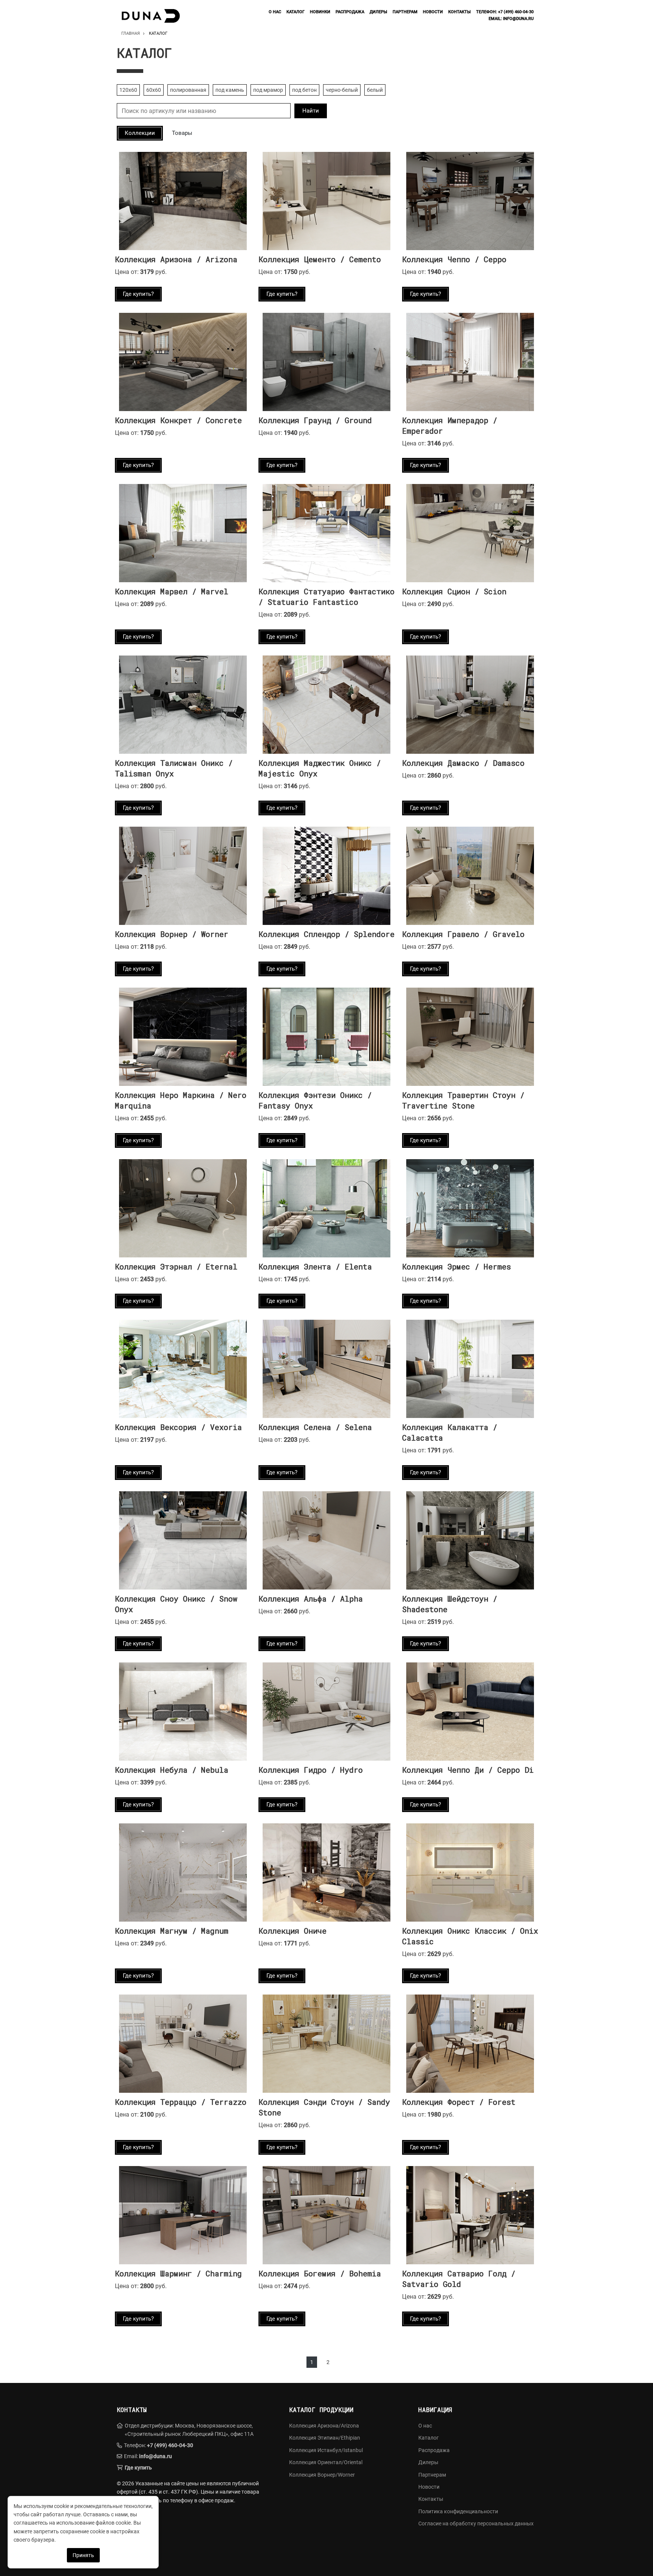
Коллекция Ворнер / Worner (172, 934)
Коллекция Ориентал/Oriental (326, 2462)
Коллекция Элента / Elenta (315, 1266)
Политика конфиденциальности (458, 2511)
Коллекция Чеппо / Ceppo (454, 259)
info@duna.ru (156, 2456)
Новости (433, 12)
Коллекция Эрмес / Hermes (456, 1266)
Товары (182, 133)
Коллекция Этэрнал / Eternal (176, 1266)
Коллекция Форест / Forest (459, 2102)
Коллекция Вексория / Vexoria (178, 1427)
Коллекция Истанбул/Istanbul (326, 2450)
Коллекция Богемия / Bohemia (320, 2273)
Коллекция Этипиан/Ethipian (325, 2438)
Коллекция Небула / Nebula (172, 1770)
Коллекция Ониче (292, 1931)
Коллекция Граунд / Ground (315, 420)
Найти (311, 111)
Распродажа (350, 12)
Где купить (138, 2468)
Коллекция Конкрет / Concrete (178, 420)
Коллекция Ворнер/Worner (322, 2475)
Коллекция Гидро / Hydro (311, 1770)
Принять (83, 2555)
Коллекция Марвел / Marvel (172, 591)
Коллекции (140, 133)
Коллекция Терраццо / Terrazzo (181, 2102)
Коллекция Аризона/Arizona (324, 2426)
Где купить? (138, 294)
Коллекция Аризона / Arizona (176, 259)
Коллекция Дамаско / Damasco (463, 763)
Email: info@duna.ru (511, 19)
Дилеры (378, 12)
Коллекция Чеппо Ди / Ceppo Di (468, 1770)
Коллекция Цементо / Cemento (320, 259)
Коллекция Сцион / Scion (454, 591)
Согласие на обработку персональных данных (476, 2523)
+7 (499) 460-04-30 (170, 2445)
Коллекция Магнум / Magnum (172, 1931)
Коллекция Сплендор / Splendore (326, 934)
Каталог (296, 12)
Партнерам (405, 12)
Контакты (460, 12)
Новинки (320, 12)
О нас (275, 12)
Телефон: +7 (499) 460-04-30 (505, 12)
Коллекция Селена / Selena (315, 1427)
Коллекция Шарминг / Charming (178, 2273)
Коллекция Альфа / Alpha (311, 1599)
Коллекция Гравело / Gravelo (463, 934)
